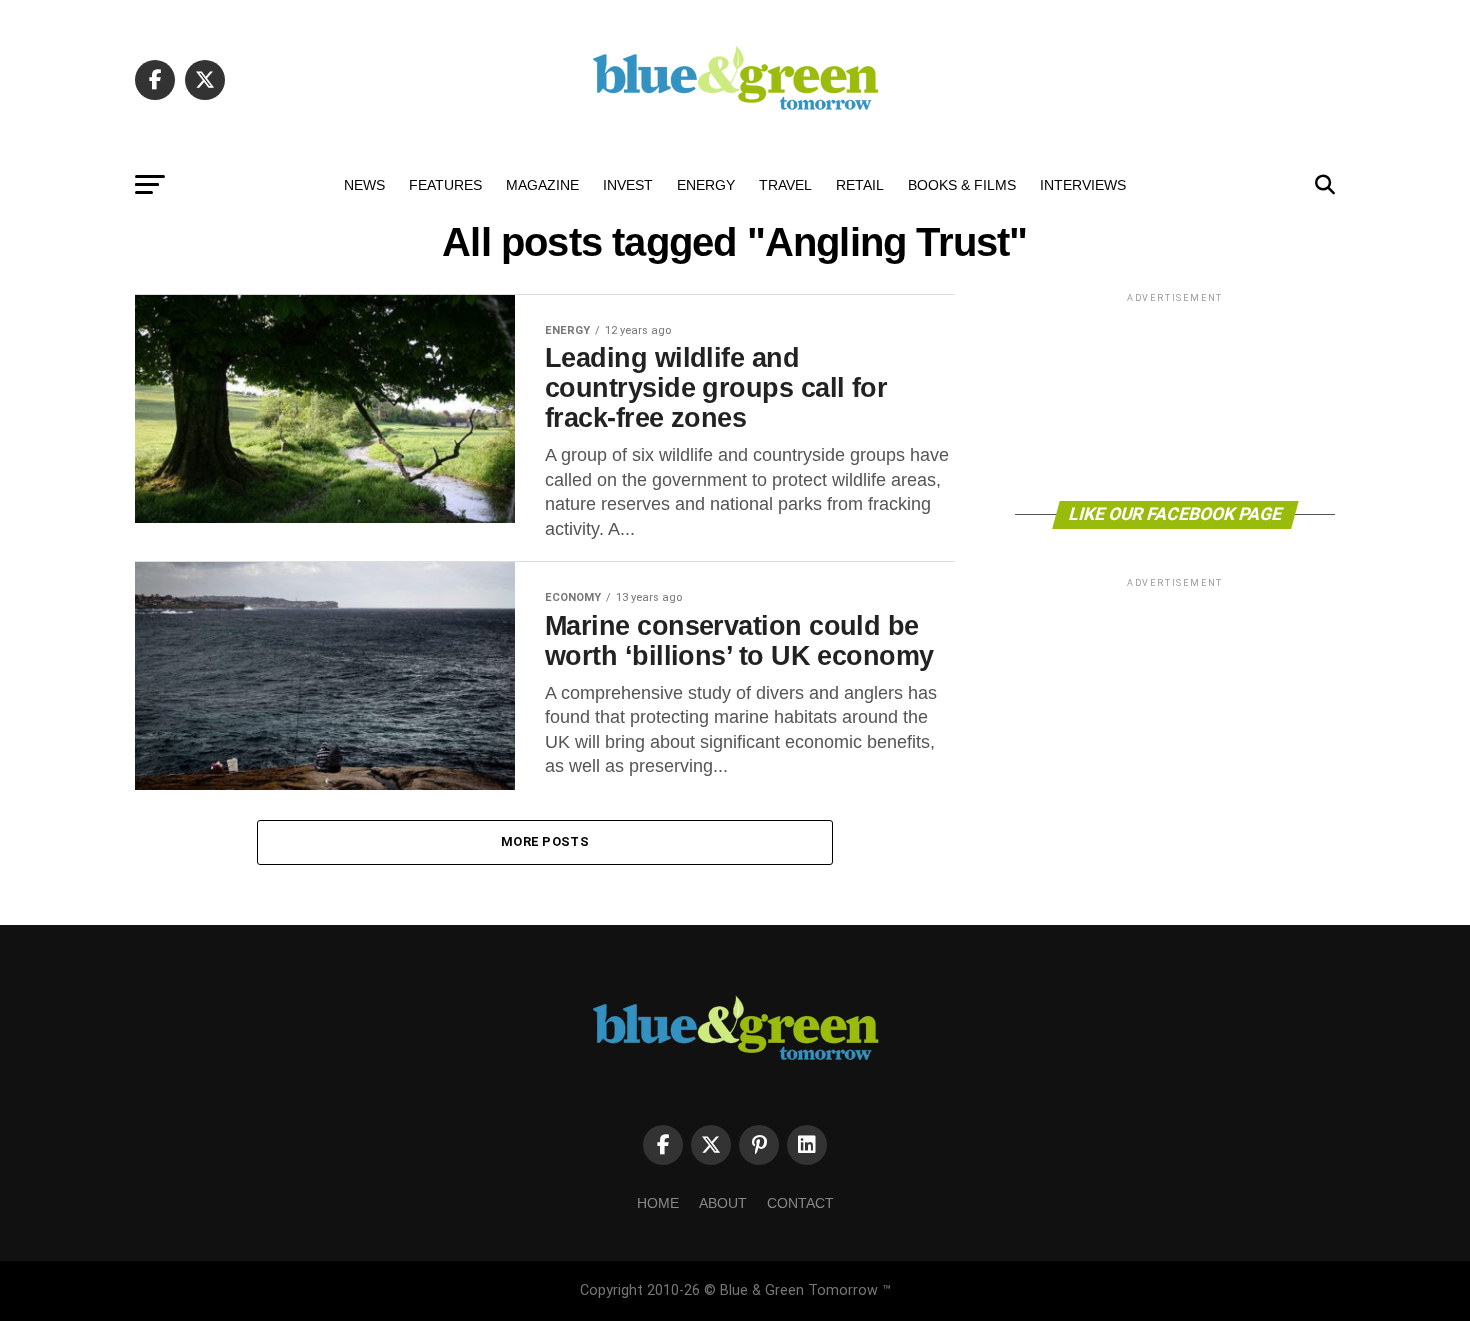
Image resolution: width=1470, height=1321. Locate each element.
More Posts (545, 841)
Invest (628, 185)
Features (445, 185)
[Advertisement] (1175, 395)
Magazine (542, 185)
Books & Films (962, 185)
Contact (800, 1203)
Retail (860, 185)
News (364, 185)
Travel (785, 185)
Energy (706, 185)
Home (658, 1203)
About (723, 1203)
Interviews (1083, 185)
